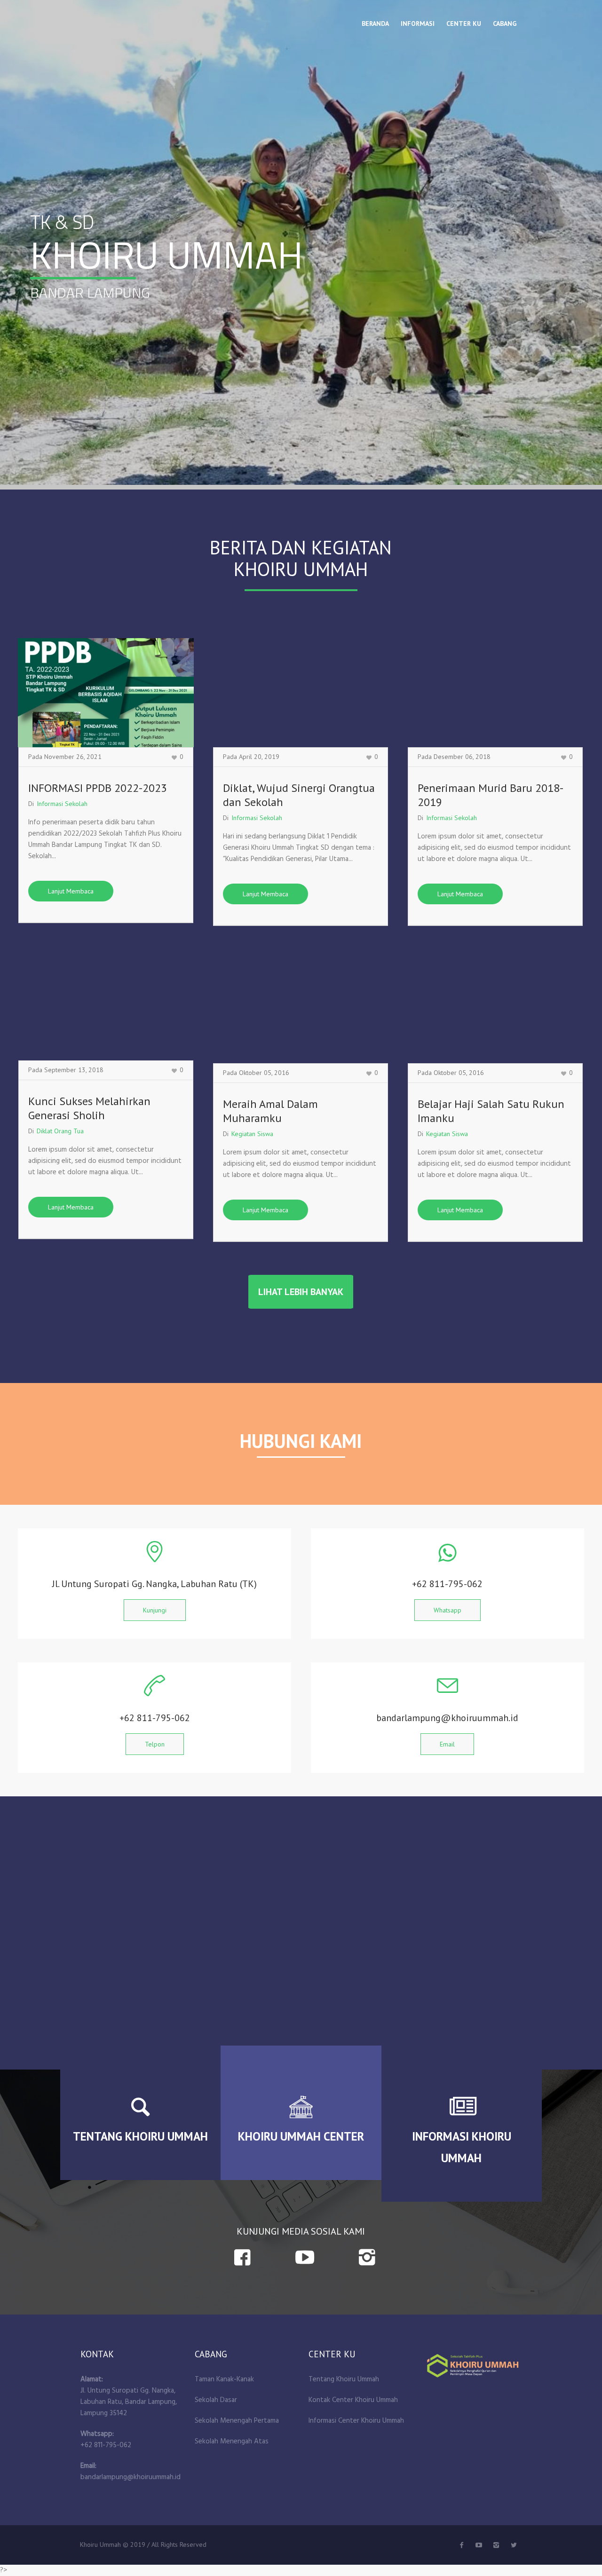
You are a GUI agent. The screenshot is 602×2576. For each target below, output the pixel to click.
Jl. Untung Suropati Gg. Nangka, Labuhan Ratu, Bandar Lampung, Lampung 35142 (129, 2402)
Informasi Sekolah (62, 804)
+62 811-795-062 (106, 2445)
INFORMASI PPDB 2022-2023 (98, 788)
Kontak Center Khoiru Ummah (353, 2400)
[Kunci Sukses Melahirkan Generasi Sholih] (106, 1006)
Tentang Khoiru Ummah (344, 2379)
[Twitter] (479, 2545)
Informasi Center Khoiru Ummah (356, 2421)
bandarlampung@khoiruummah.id (131, 2477)
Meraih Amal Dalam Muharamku (270, 1111)
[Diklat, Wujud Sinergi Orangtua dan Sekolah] (301, 693)
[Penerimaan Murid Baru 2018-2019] (495, 693)
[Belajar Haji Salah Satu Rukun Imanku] (495, 1009)
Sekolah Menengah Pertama (237, 2421)
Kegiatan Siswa (252, 1134)
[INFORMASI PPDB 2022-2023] (106, 693)
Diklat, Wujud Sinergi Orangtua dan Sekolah (299, 795)
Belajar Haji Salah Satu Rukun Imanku (491, 1111)
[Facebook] (461, 2545)
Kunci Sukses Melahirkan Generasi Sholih (89, 1108)
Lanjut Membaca (71, 891)
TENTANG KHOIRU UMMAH (140, 2136)
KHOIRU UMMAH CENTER (301, 2136)
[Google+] (496, 2545)
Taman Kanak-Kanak (224, 2379)
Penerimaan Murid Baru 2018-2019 (491, 795)
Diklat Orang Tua (60, 1131)
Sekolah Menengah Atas (232, 2442)
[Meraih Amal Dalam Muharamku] (301, 1009)
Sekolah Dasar (216, 2400)
